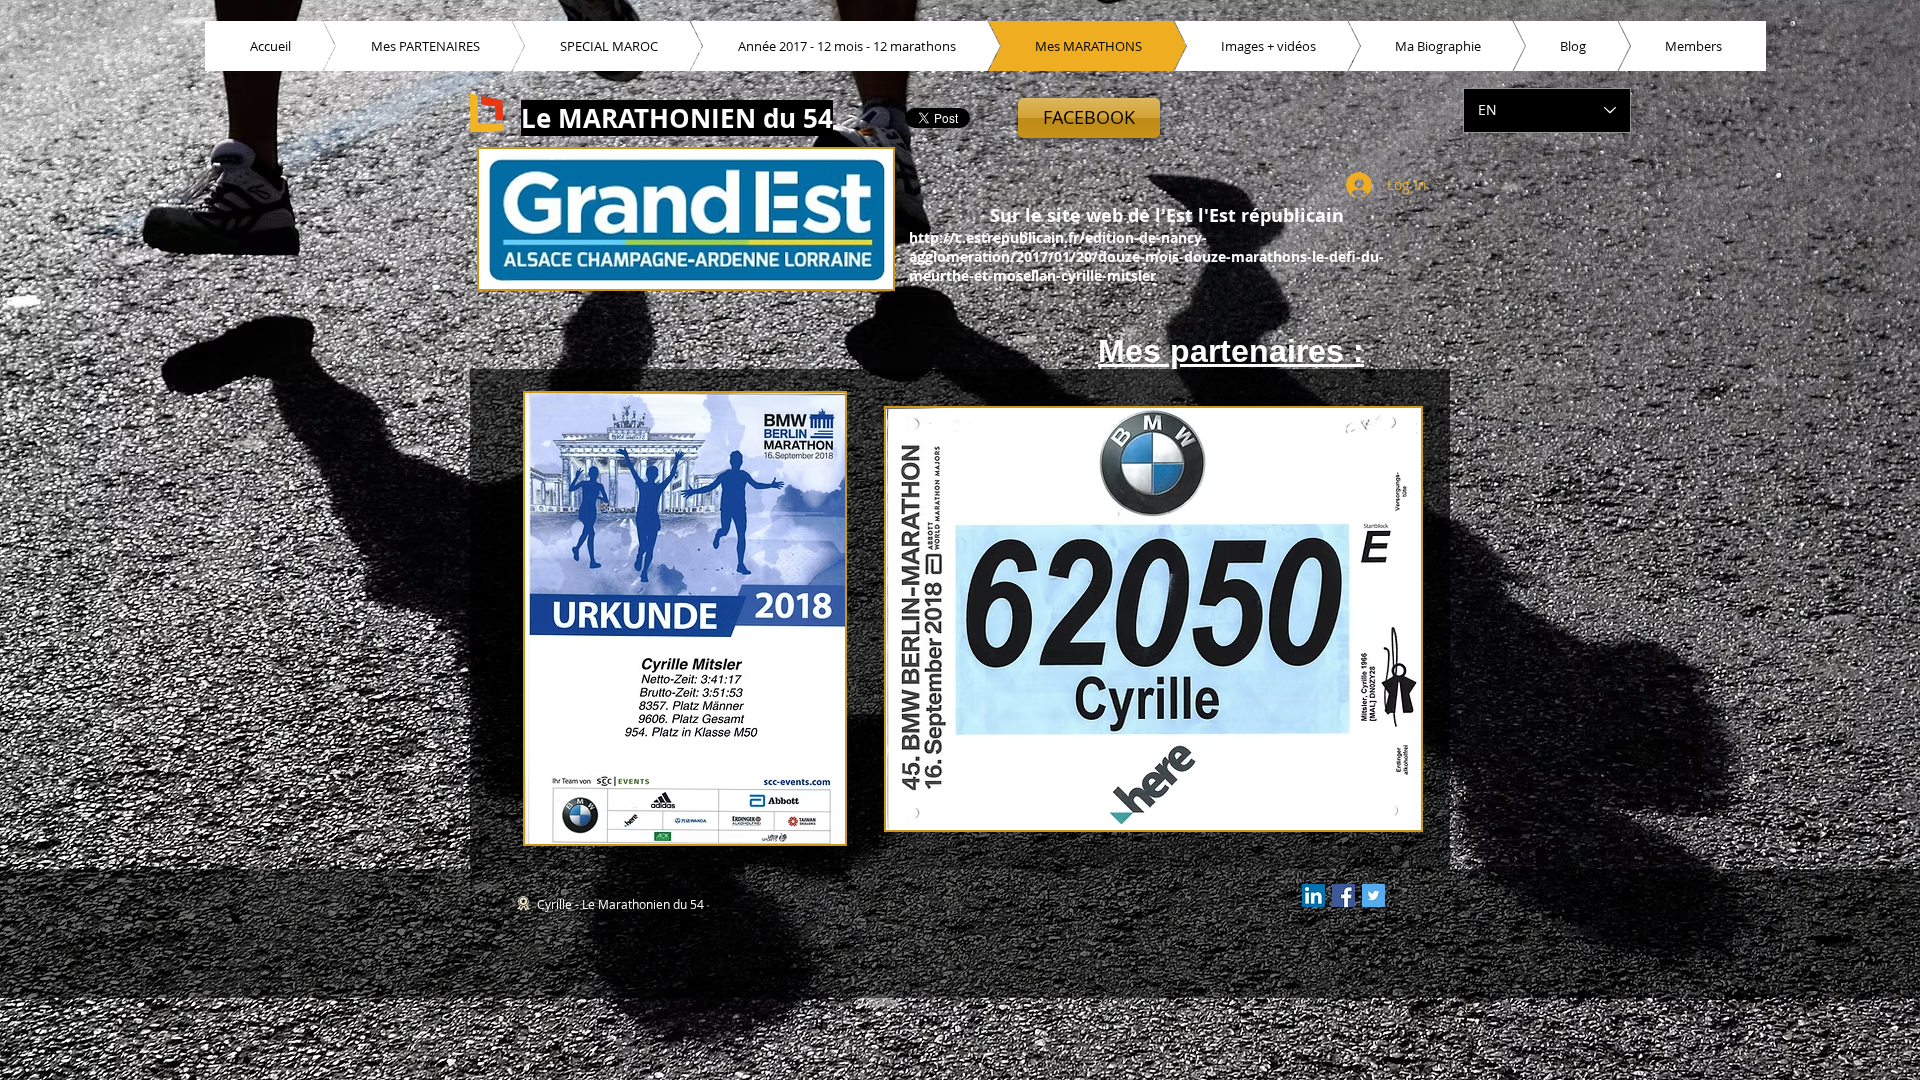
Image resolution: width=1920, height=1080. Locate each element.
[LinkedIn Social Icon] (1313, 895)
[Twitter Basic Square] (1373, 895)
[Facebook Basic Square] (1343, 895)
